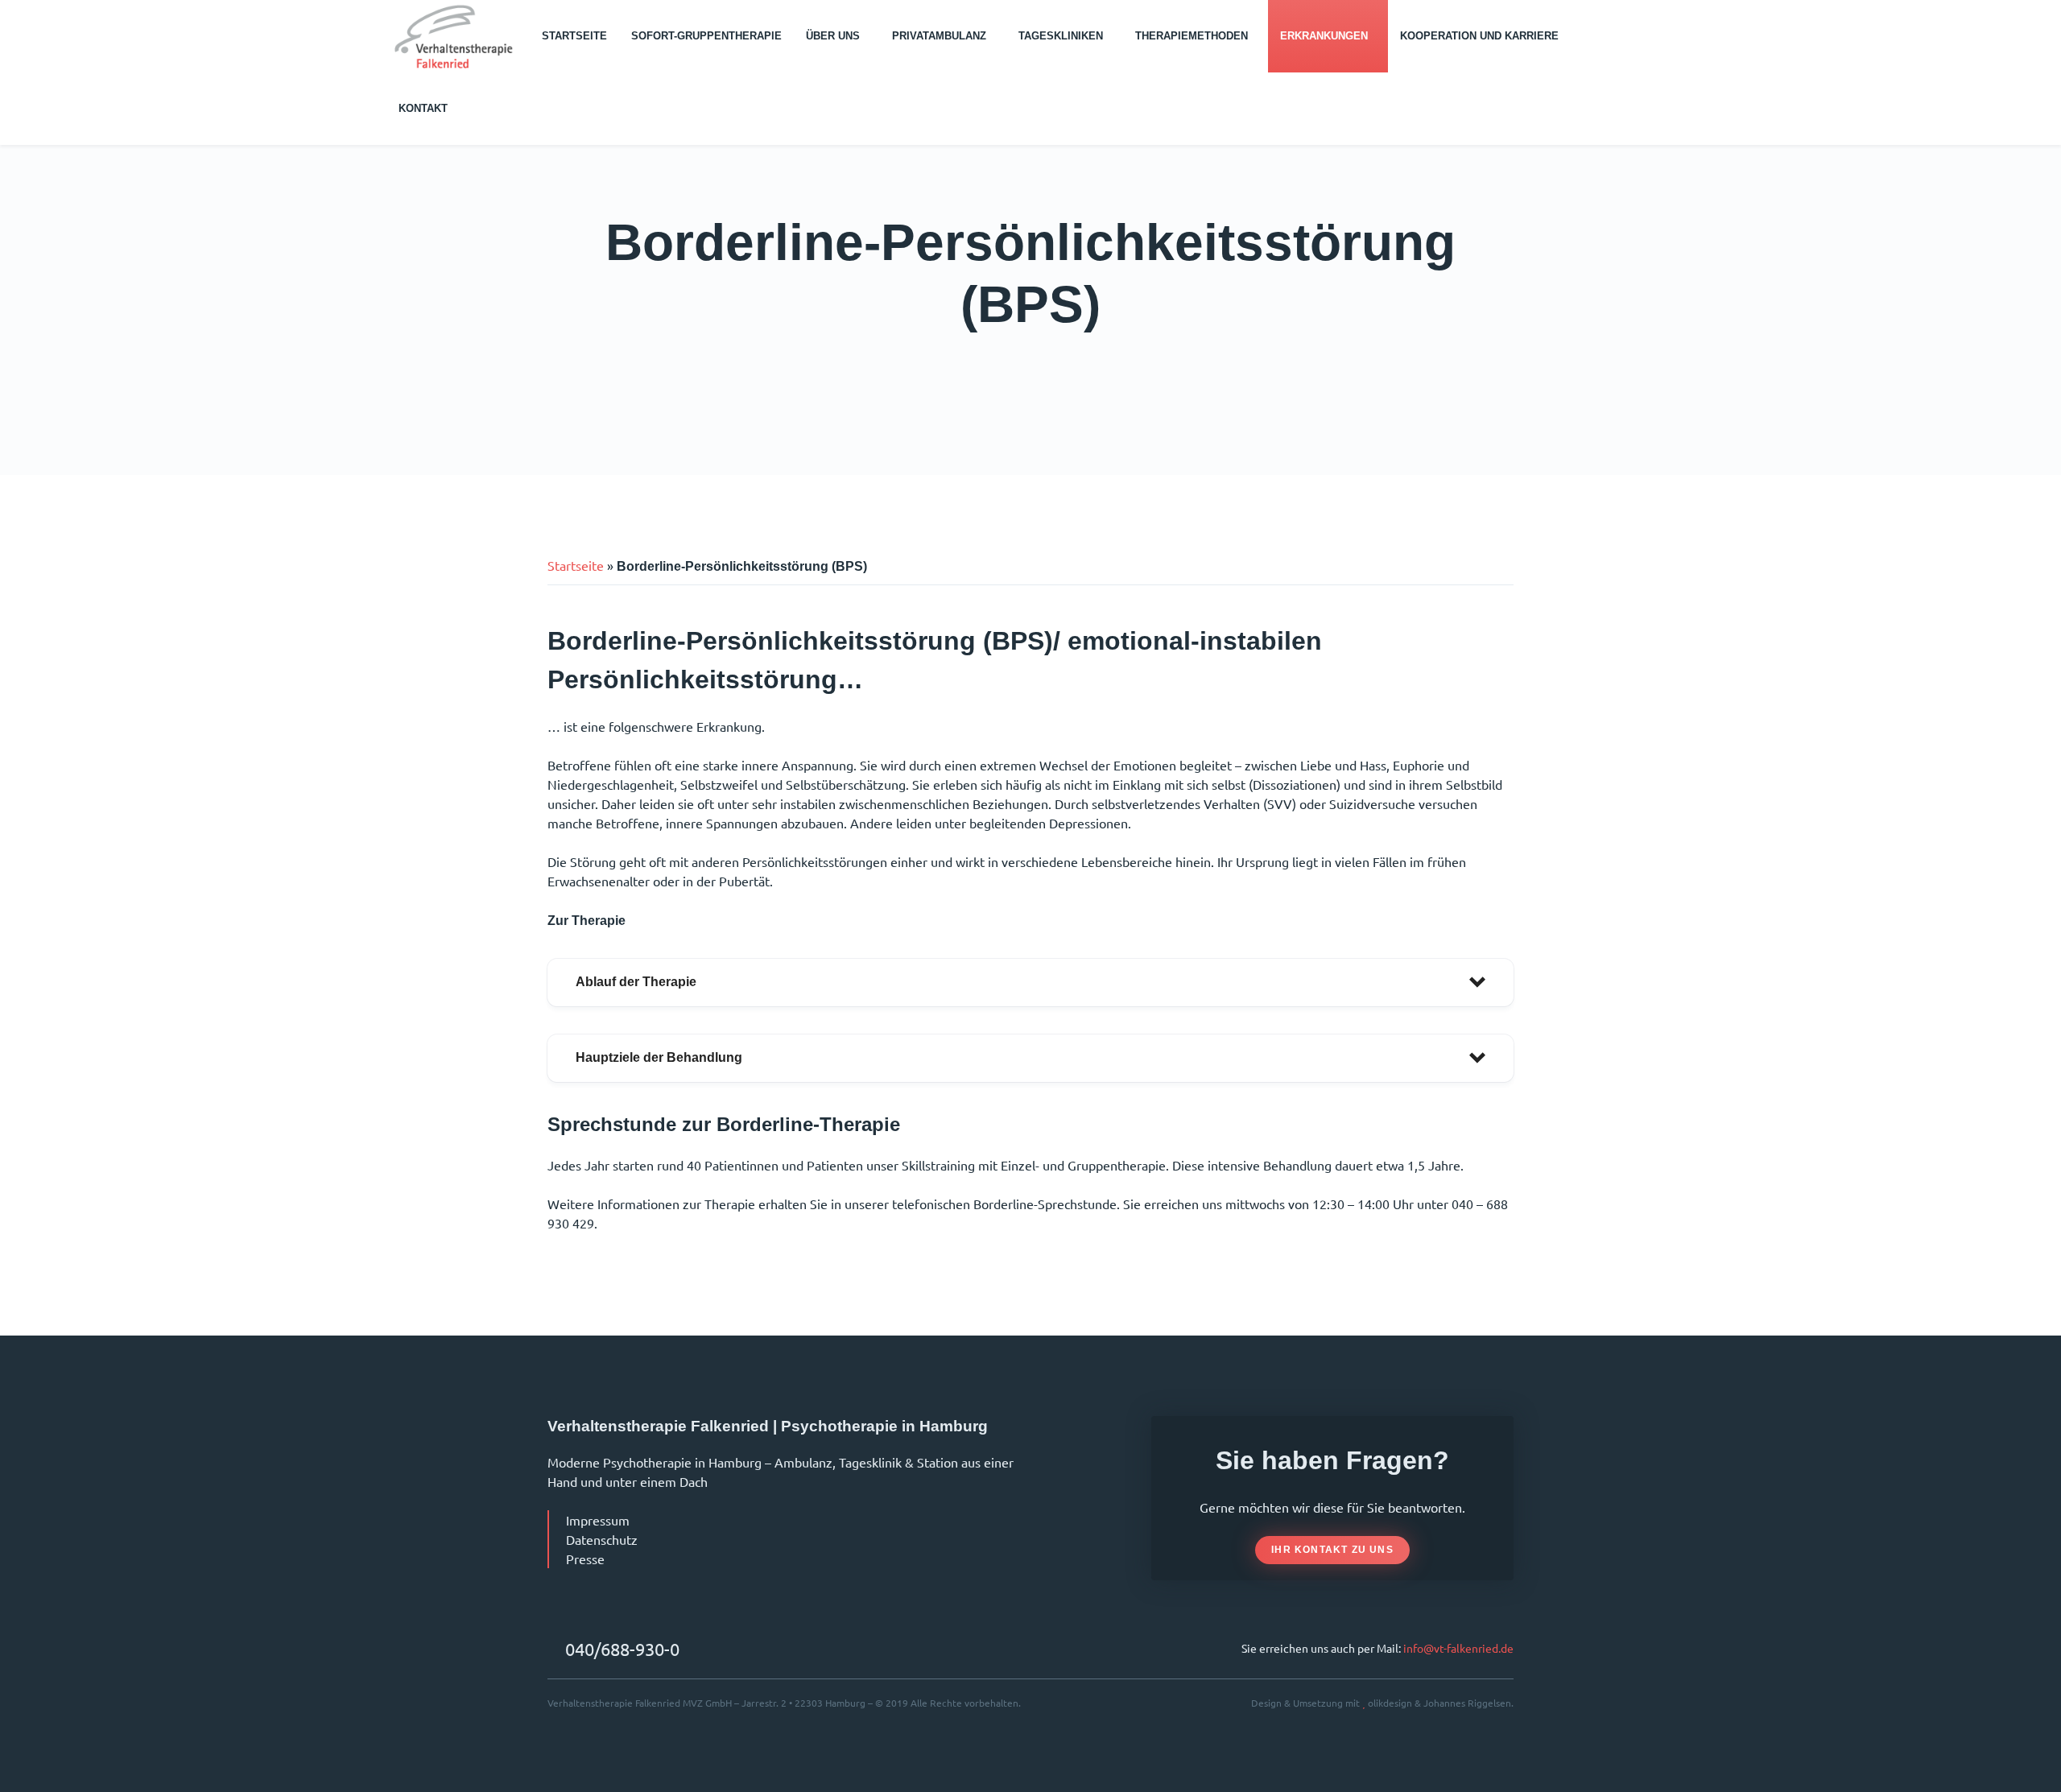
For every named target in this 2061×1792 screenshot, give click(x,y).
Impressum (598, 1520)
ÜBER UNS (833, 36)
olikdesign (1390, 1703)
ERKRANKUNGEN (1324, 36)
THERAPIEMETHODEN (1192, 36)
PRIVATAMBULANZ (939, 36)
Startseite (576, 565)
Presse (585, 1559)
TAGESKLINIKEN (1061, 36)
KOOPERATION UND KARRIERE (1479, 36)
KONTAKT (423, 108)
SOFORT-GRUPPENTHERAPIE (706, 36)
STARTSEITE (574, 36)
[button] (1030, 983)
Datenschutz (602, 1539)
